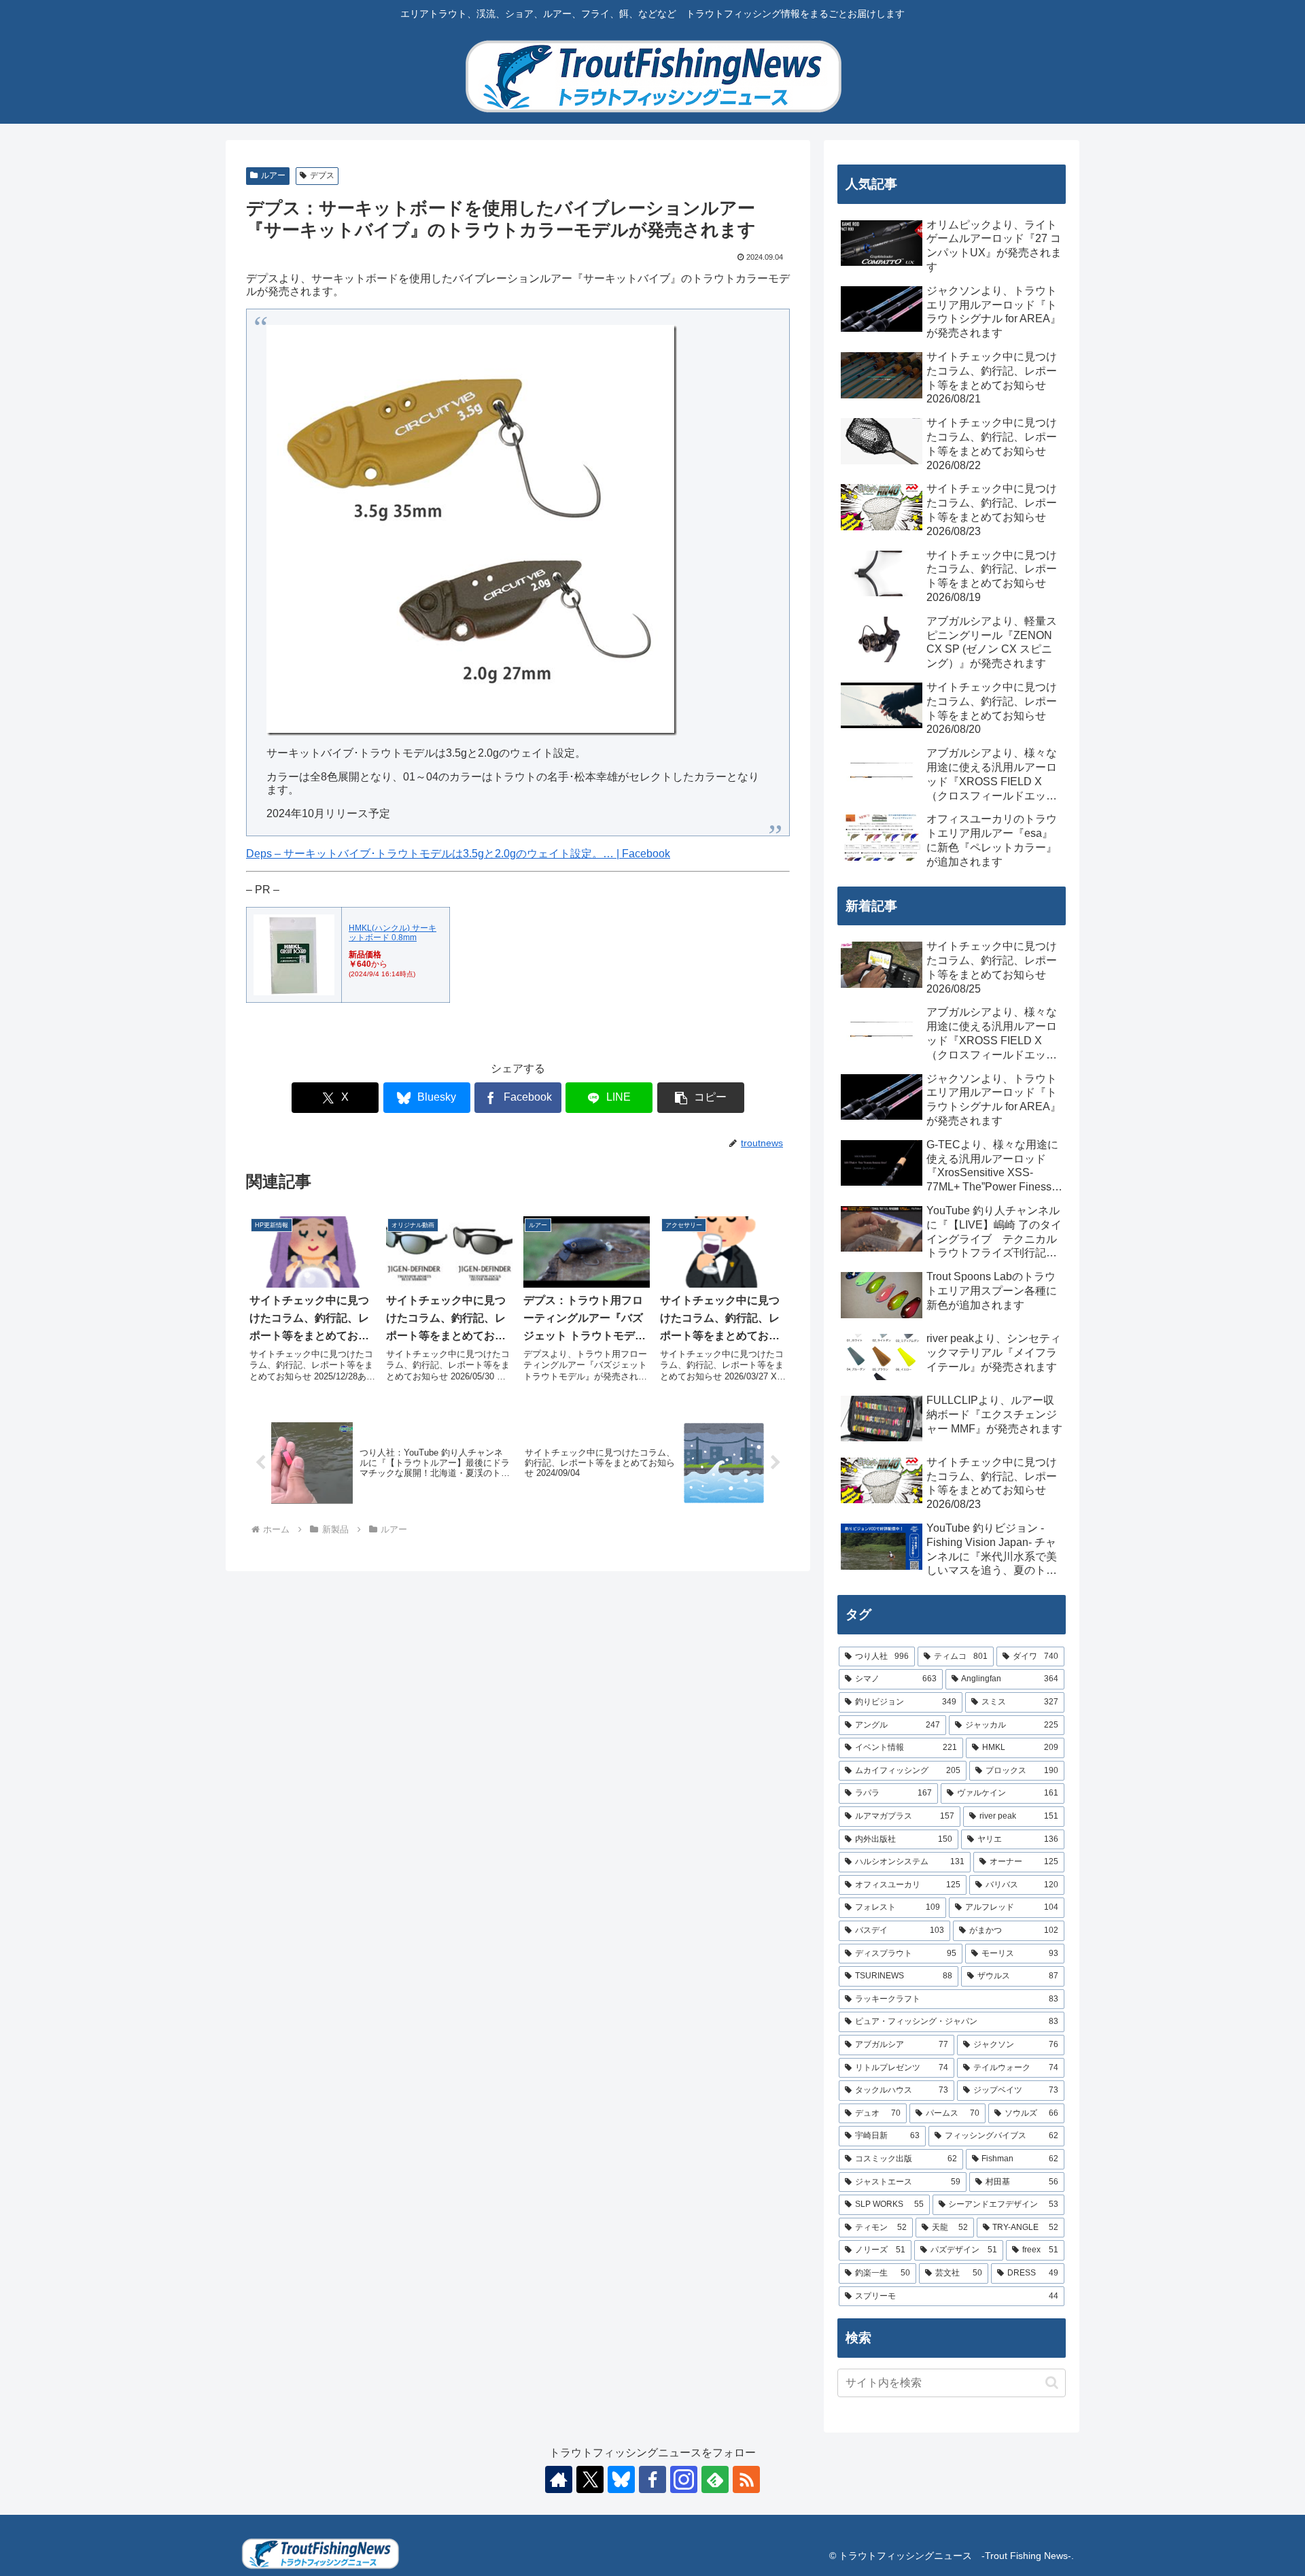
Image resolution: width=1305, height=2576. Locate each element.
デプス (322, 175)
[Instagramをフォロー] (684, 2479)
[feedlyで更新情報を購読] (715, 2479)
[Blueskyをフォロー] (621, 2479)
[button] (701, 1098)
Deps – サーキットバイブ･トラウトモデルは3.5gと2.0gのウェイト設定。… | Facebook (458, 854)
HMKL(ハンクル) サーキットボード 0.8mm (393, 933)
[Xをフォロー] (590, 2479)
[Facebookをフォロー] (652, 2479)
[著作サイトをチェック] (559, 2479)
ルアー (273, 175)
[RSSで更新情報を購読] (746, 2479)
